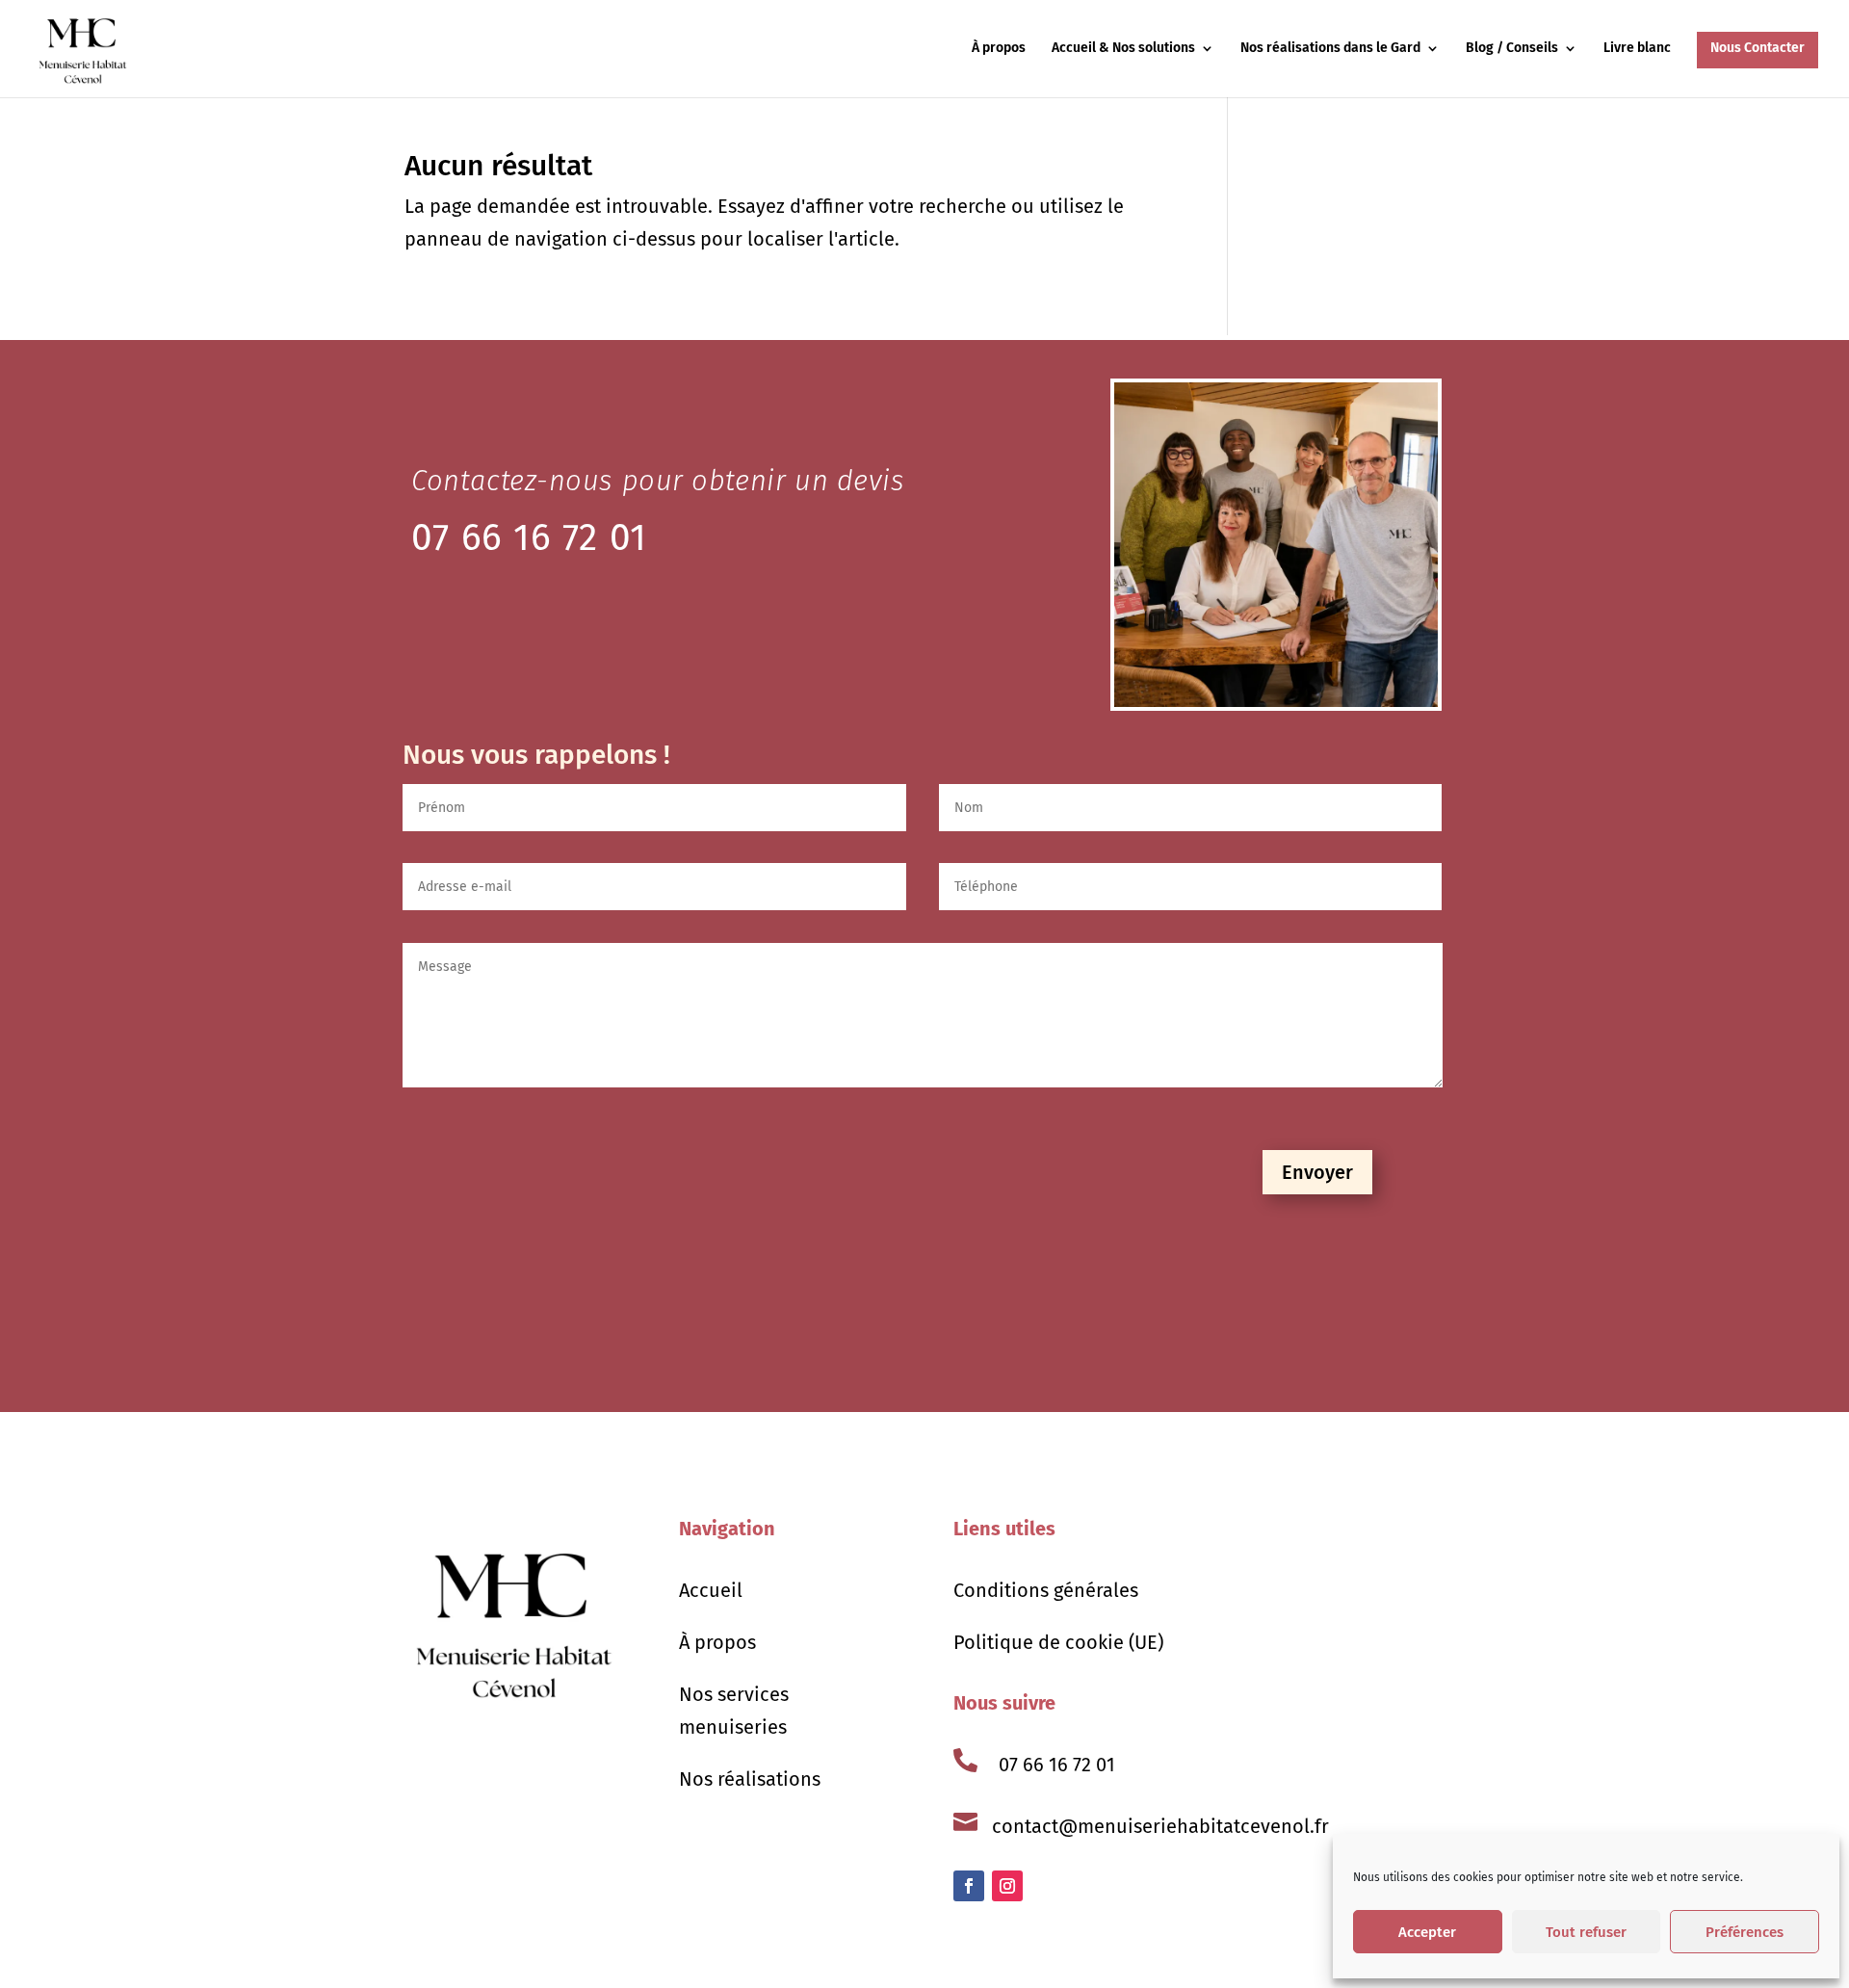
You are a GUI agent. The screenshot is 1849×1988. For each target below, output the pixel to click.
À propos (999, 49)
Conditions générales (1046, 1590)
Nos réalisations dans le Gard (1330, 49)
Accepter (1427, 1932)
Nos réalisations (750, 1779)
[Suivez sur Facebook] (969, 1886)
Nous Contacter (1758, 48)
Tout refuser (1586, 1932)
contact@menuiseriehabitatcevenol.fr (1160, 1826)
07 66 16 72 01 (1057, 1765)
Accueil (711, 1590)
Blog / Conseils (1512, 49)
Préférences (1745, 1932)
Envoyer (1317, 1172)
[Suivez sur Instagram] (1007, 1886)
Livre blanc (1637, 49)
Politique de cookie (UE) (1058, 1642)
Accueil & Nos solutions (1123, 49)
